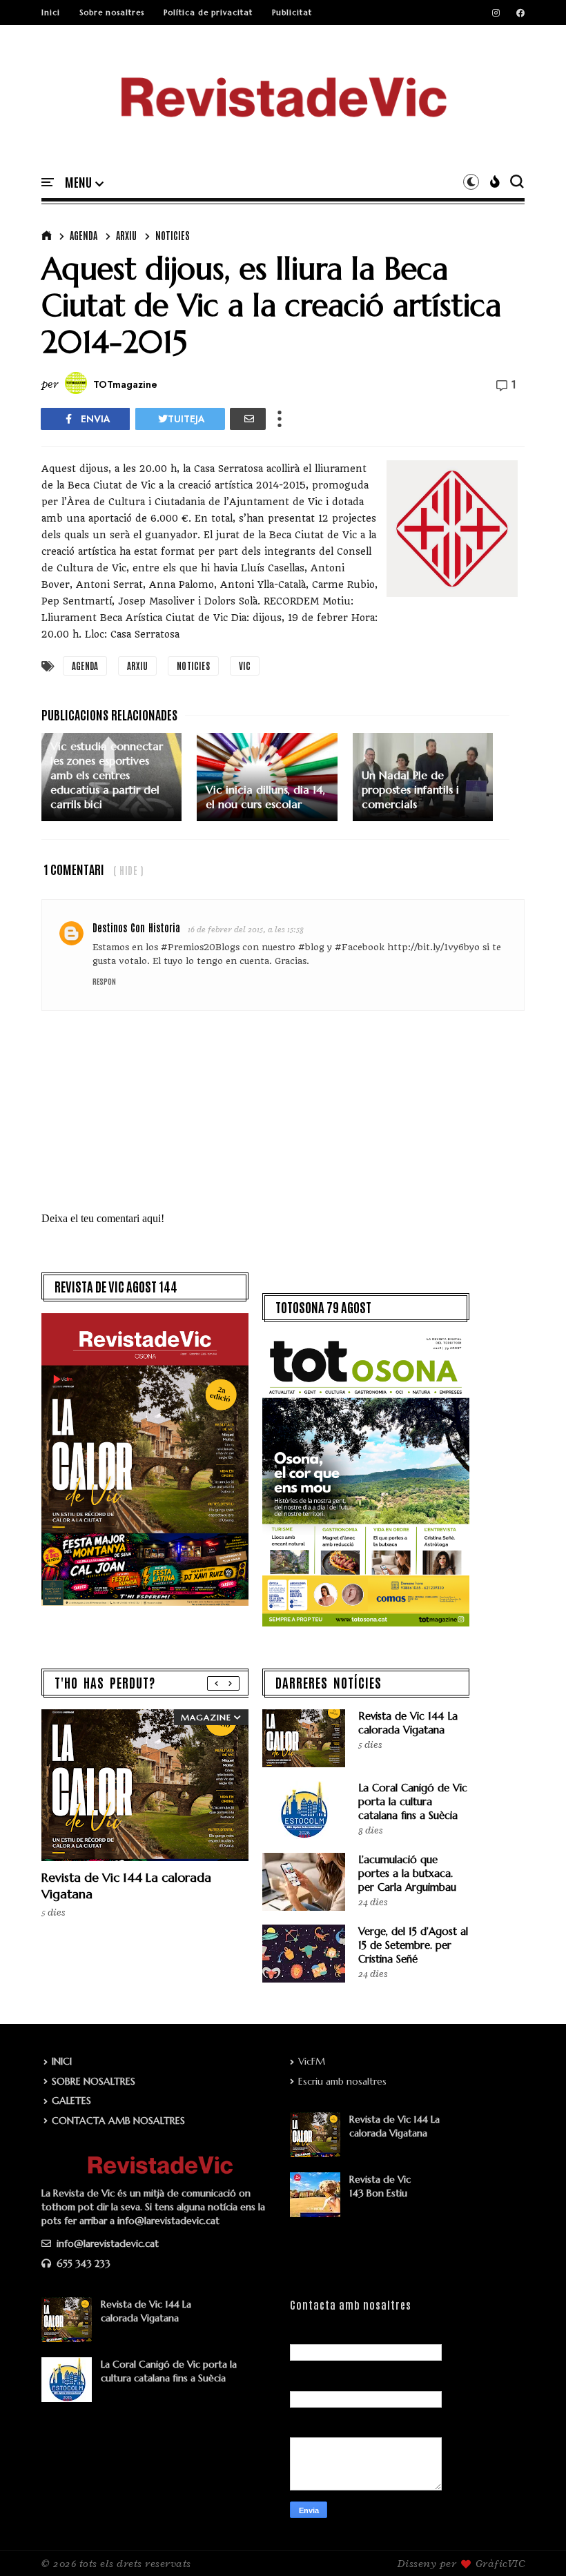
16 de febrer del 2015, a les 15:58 (246, 929)
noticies (173, 235)
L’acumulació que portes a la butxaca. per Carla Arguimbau (407, 1873)
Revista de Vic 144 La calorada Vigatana (408, 1723)
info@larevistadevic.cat (106, 2243)
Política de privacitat (208, 12)
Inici (51, 12)
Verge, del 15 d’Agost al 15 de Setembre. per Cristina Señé (413, 1945)
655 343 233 (82, 2263)
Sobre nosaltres (112, 12)
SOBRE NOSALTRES (94, 2081)
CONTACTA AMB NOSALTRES (118, 2121)
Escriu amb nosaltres (342, 2081)
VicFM (312, 2061)
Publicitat (292, 12)
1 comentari (74, 869)
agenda (84, 235)
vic (245, 666)
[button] (84, 183)
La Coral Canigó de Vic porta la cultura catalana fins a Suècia (413, 1801)
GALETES (71, 2101)
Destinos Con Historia (136, 927)
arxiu (126, 235)
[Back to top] (532, 2543)
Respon (104, 981)
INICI (62, 2061)
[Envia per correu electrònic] (248, 419)
